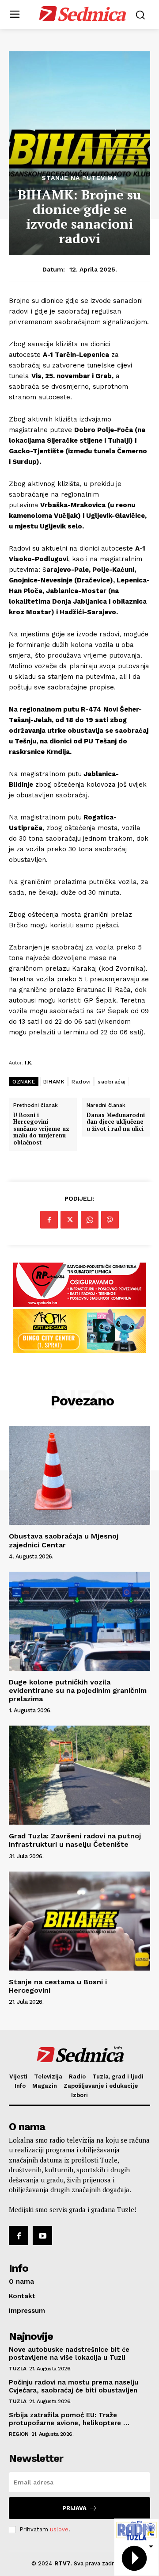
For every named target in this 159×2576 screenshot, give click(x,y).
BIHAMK (54, 1082)
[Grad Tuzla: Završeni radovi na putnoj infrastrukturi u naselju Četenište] (79, 1775)
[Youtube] (42, 2235)
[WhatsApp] (90, 1220)
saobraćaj (112, 1082)
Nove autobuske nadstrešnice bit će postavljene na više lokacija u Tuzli (69, 2354)
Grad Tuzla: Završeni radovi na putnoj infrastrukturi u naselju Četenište (75, 1840)
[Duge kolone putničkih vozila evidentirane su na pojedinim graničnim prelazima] (79, 1621)
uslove (59, 2529)
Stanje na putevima (79, 178)
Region (19, 2434)
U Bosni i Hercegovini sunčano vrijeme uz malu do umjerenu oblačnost (41, 1129)
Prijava (74, 2508)
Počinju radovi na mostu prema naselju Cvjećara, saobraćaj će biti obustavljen (74, 2386)
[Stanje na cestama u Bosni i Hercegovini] (79, 1921)
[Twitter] (69, 1220)
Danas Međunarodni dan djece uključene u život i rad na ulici (116, 1122)
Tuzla (18, 2369)
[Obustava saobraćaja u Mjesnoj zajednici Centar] (79, 1475)
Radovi (81, 1082)
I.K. (28, 1062)
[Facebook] (49, 1220)
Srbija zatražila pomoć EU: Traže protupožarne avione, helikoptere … (69, 2419)
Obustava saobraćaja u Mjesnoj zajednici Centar (64, 1540)
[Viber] (110, 1220)
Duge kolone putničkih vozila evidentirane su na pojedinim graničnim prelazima (78, 1690)
